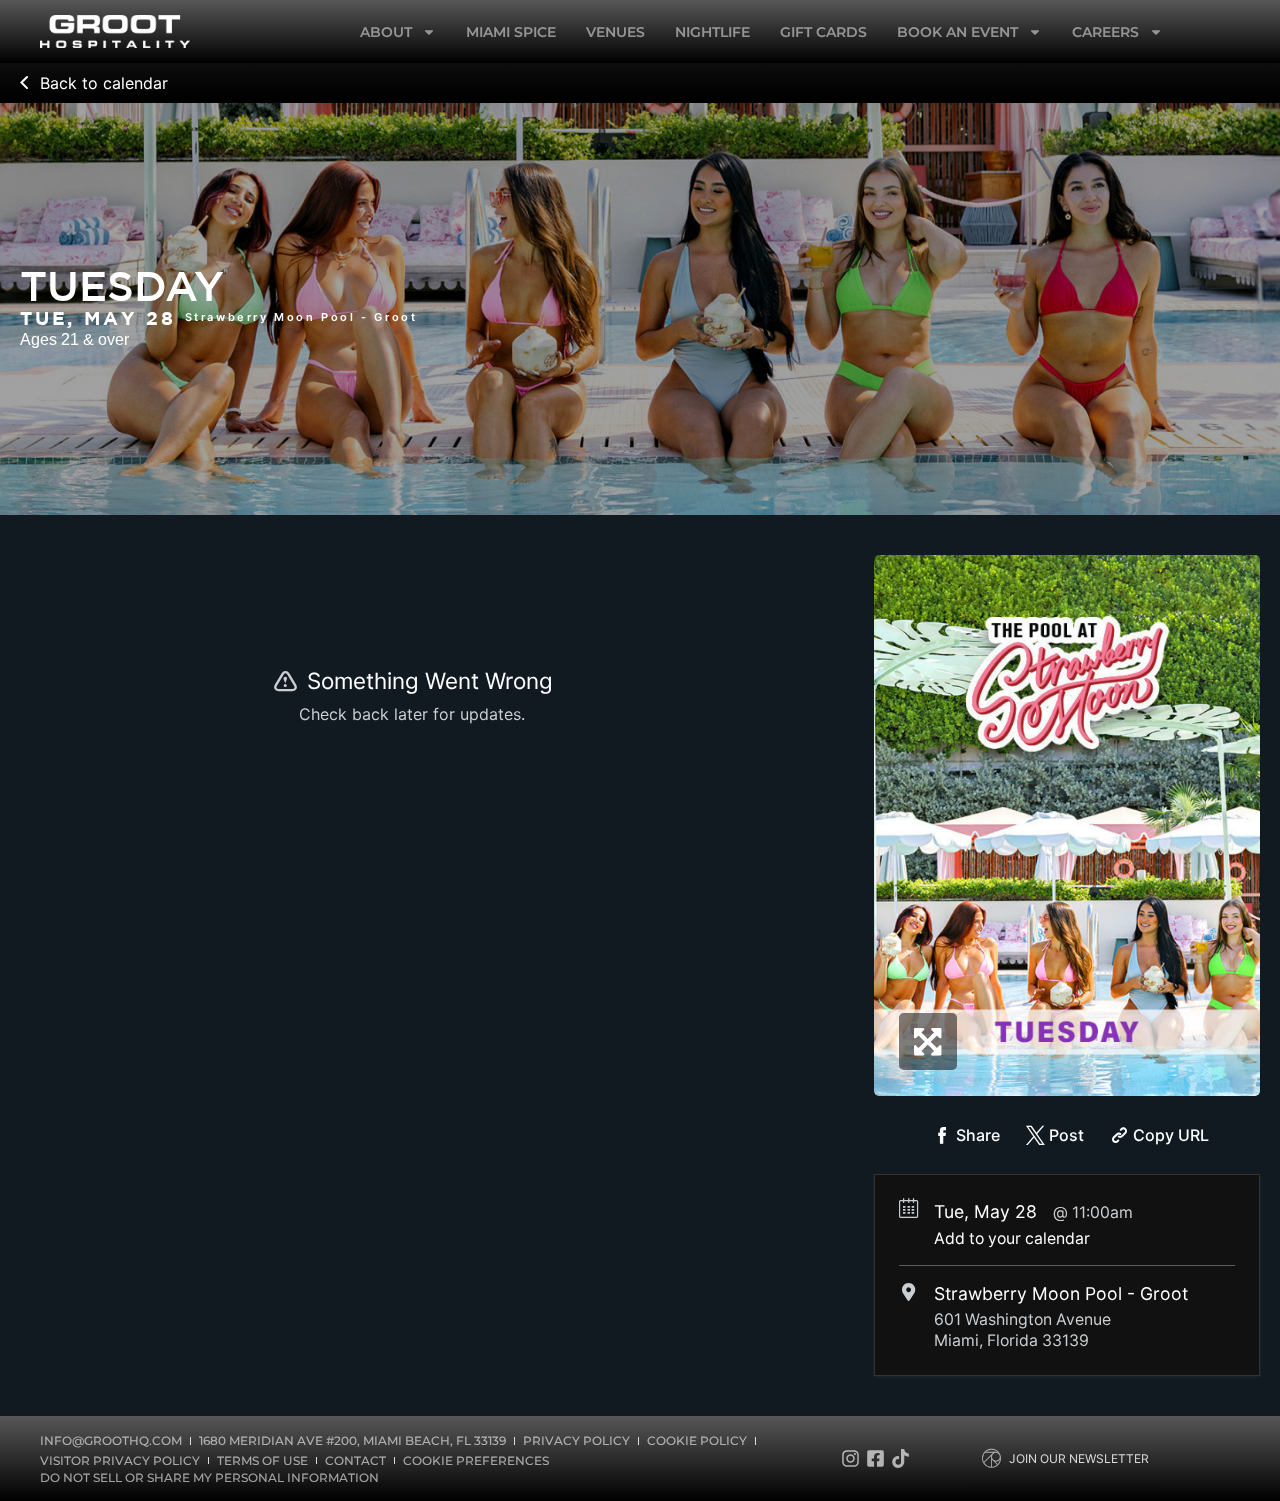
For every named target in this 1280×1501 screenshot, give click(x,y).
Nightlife (712, 32)
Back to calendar (104, 83)
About (386, 32)
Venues (615, 32)
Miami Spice (511, 32)
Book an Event (957, 32)
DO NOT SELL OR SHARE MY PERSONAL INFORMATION (209, 1477)
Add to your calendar (1012, 1238)
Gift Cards (823, 32)
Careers (1105, 32)
